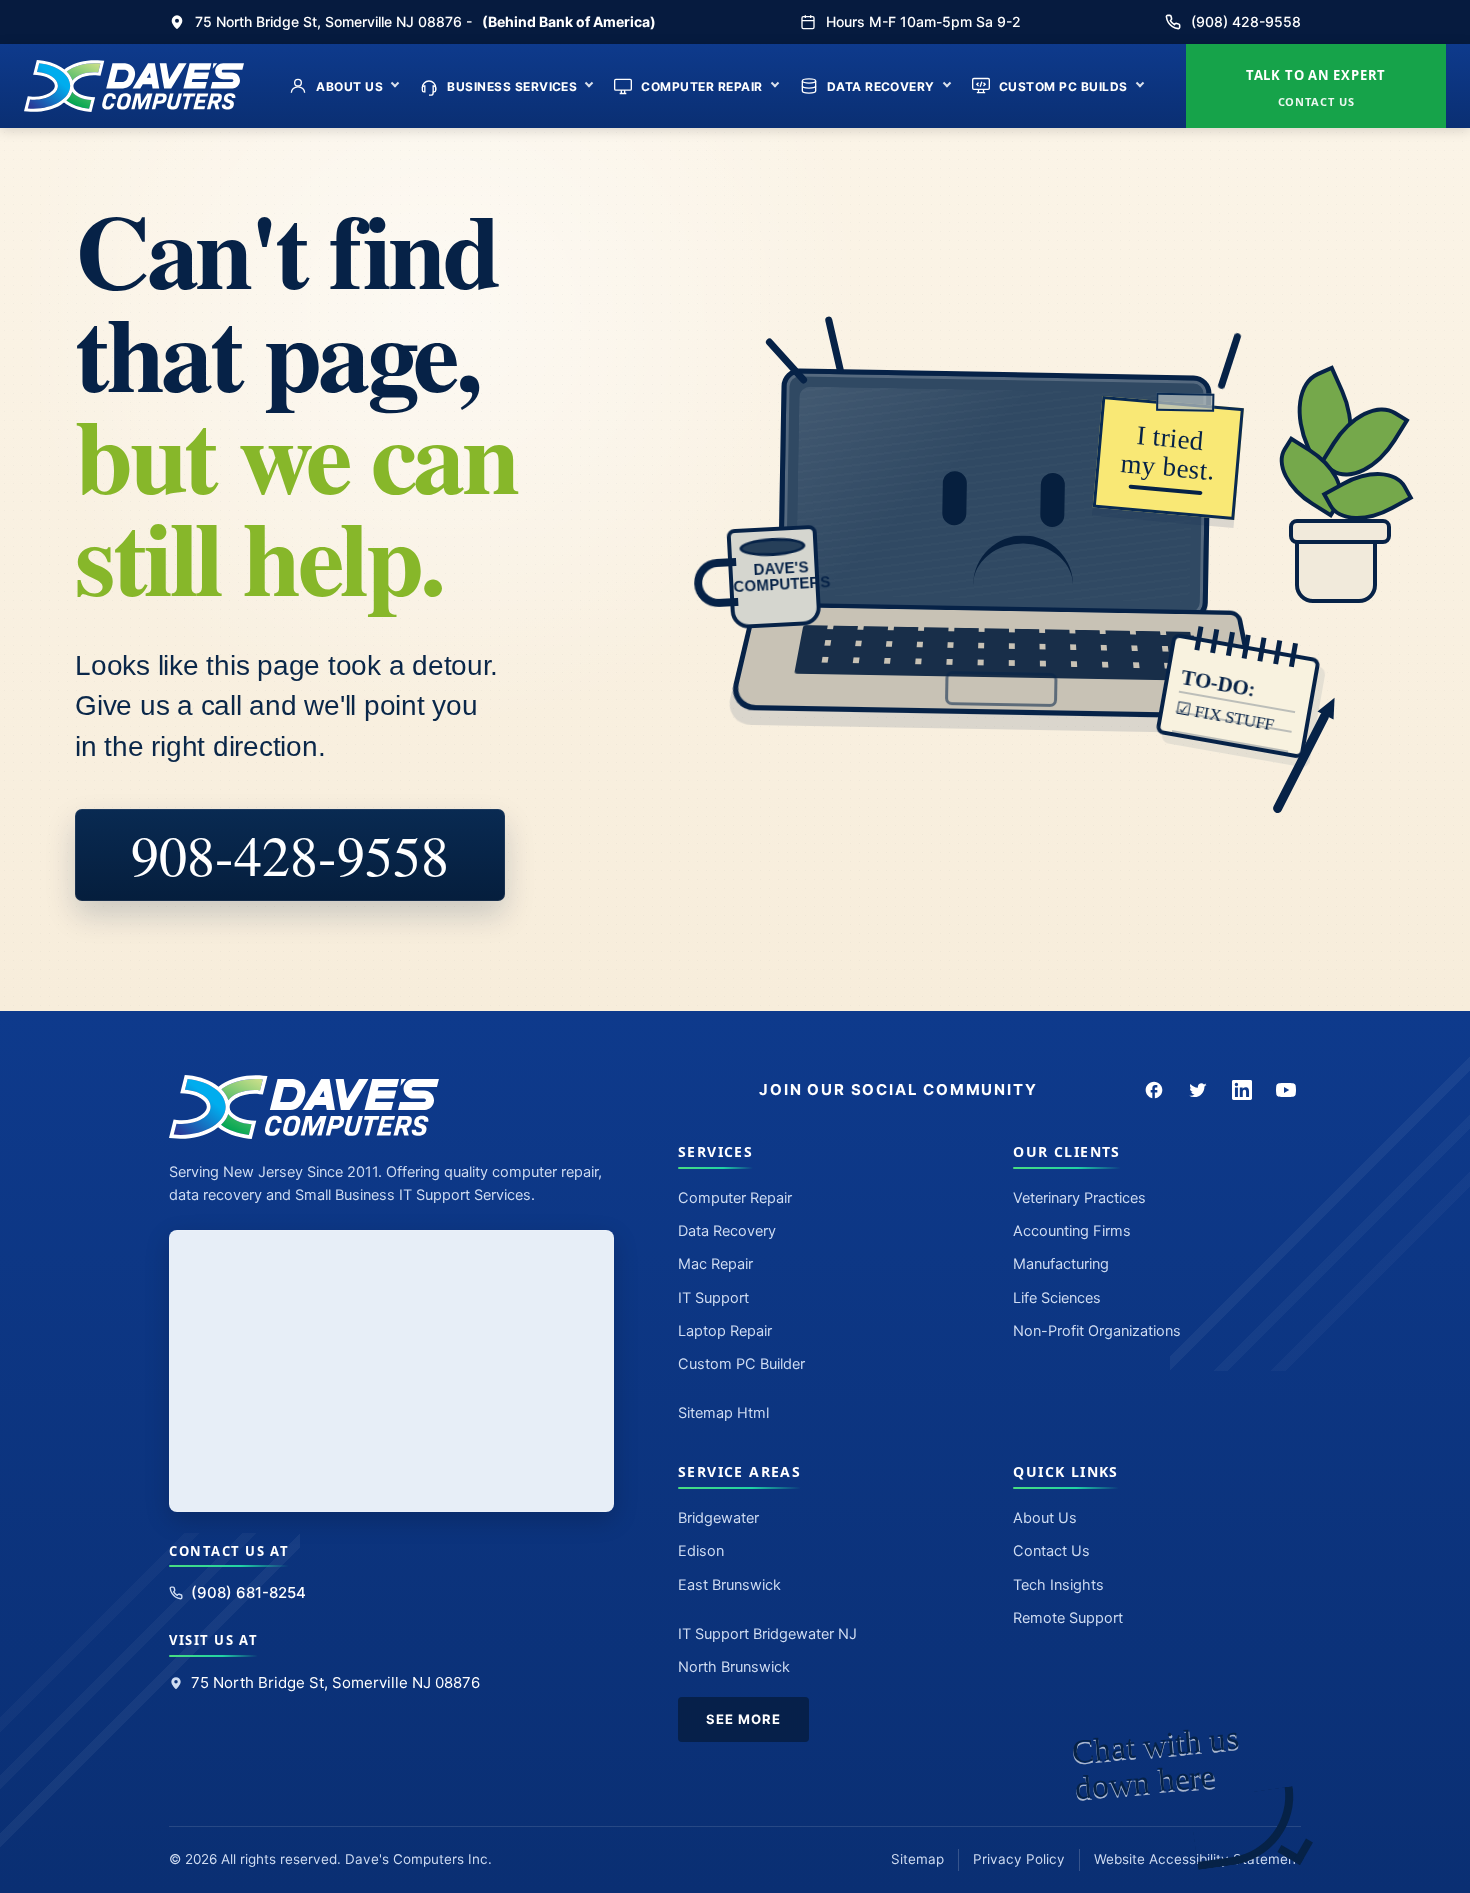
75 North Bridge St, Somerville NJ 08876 (335, 1682)
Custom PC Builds (1063, 86)
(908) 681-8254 (248, 1592)
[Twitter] (1198, 1090)
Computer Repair (701, 86)
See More (743, 1719)
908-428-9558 (290, 854)
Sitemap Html (723, 1413)
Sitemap (917, 1859)
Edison (701, 1551)
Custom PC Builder (741, 1364)
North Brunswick (734, 1667)
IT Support (713, 1298)
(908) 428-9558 (1246, 21)
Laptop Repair (725, 1331)
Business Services (512, 86)
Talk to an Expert (1316, 87)
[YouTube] (1286, 1090)
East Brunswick (729, 1585)
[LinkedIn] (1242, 1090)
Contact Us (1051, 1551)
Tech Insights (1058, 1585)
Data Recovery (881, 86)
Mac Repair (715, 1264)
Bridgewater (718, 1518)
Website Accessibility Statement (1197, 1859)
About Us (349, 86)
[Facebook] (1154, 1090)
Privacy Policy (1019, 1859)
